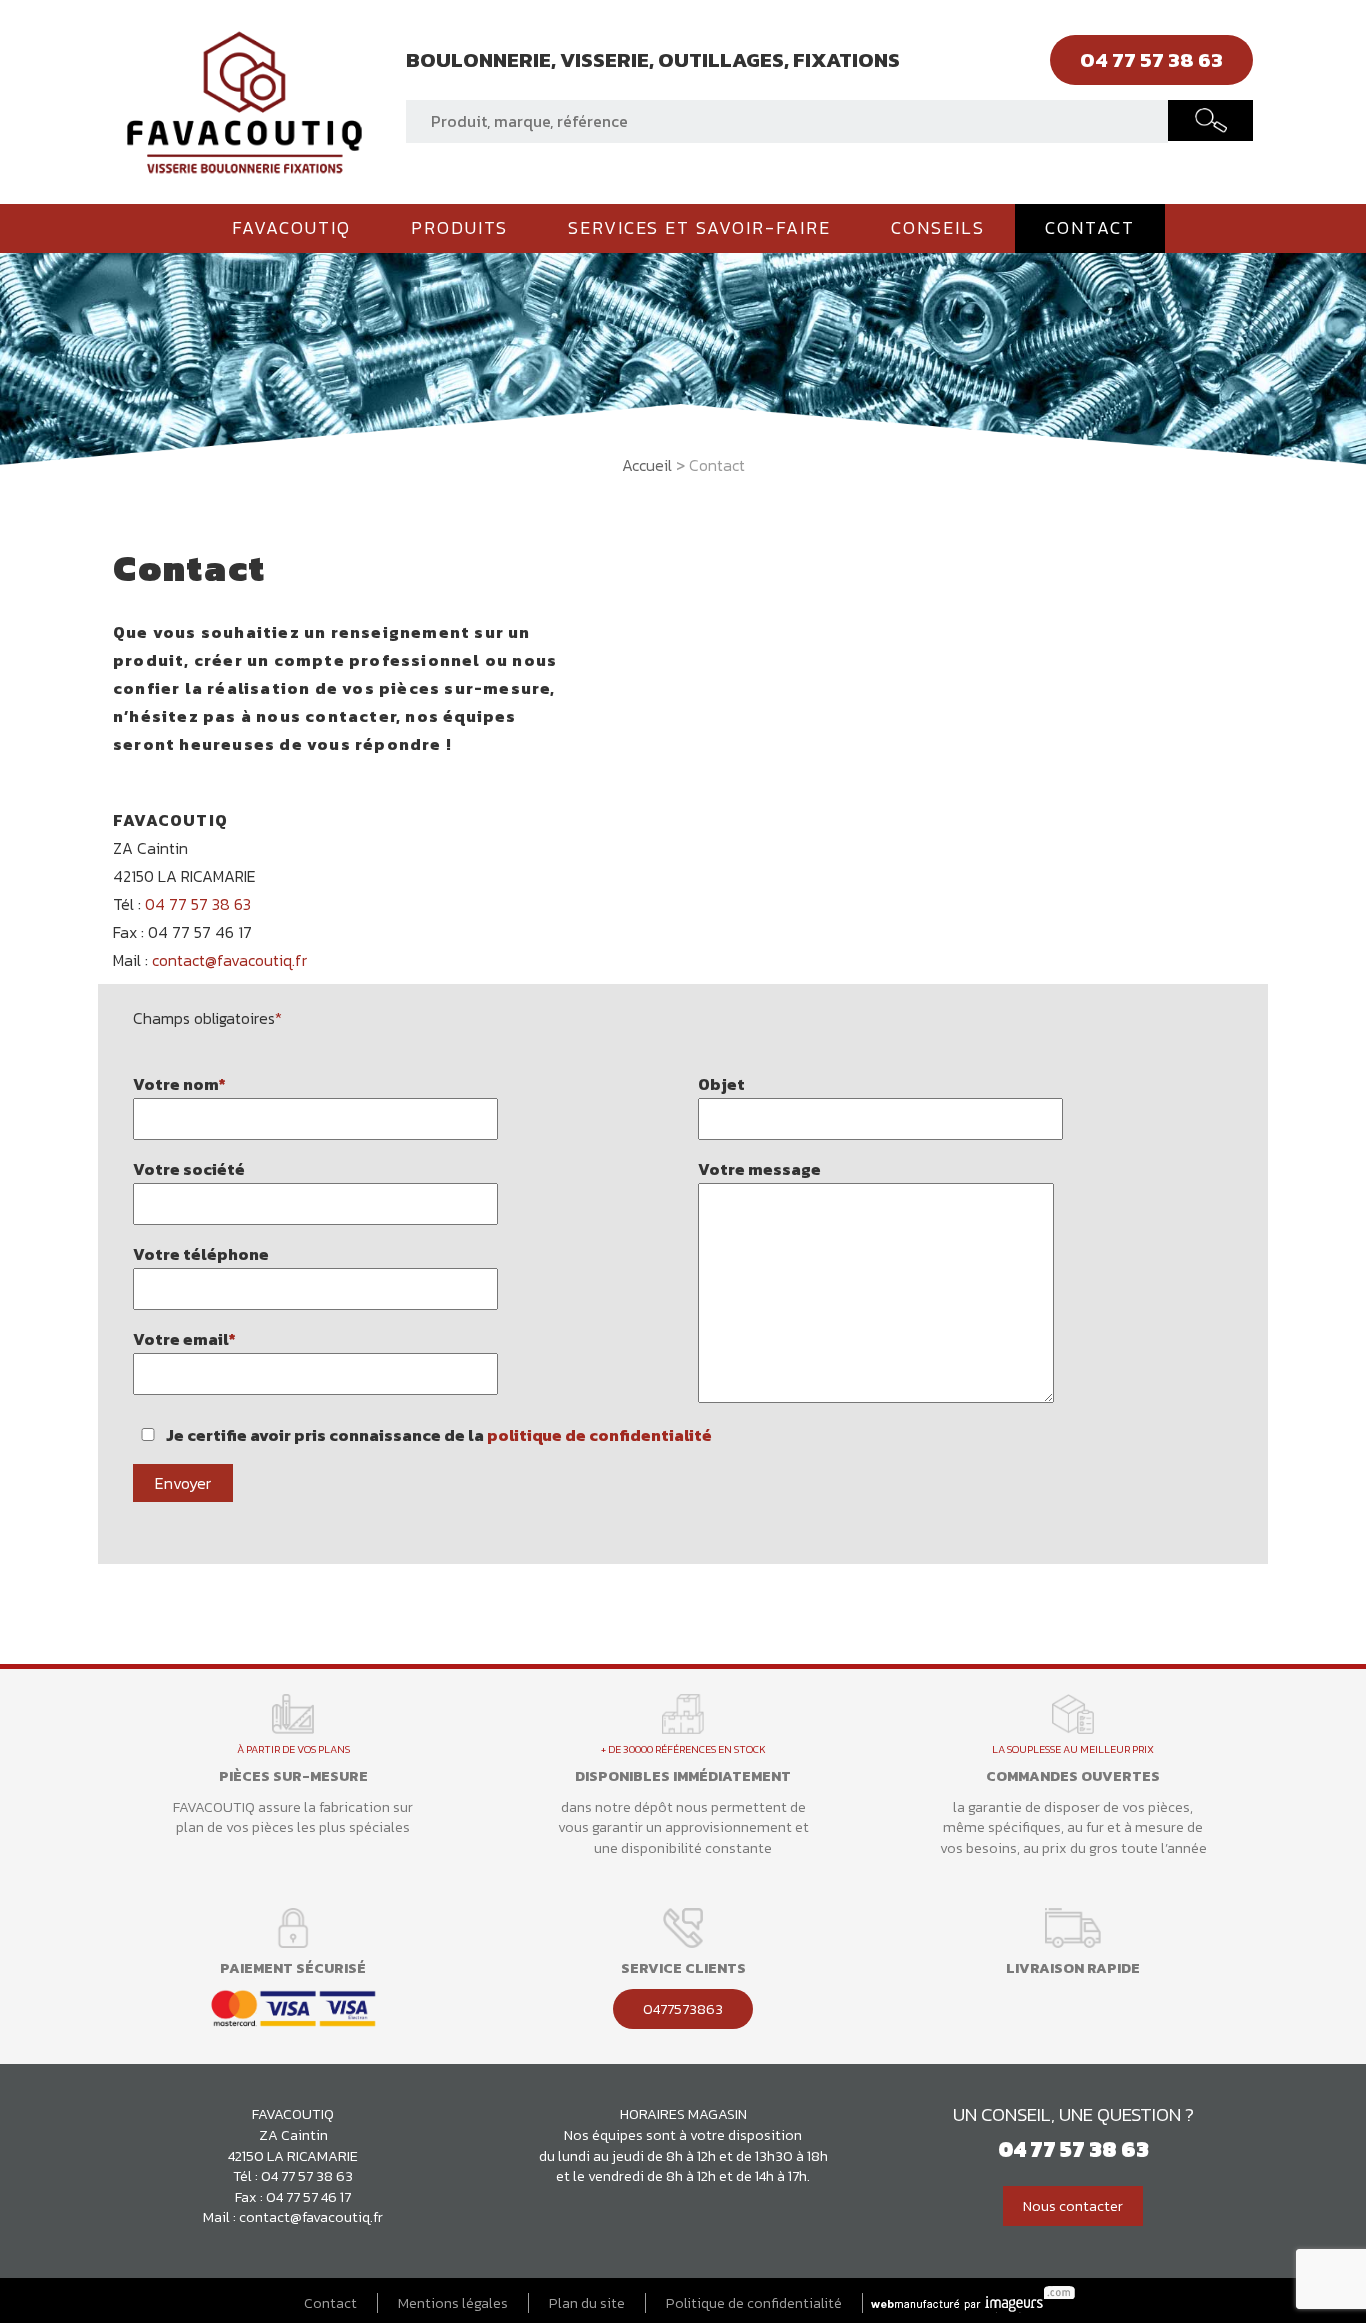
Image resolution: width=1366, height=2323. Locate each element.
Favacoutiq (291, 228)
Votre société (189, 1169)
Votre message (759, 1169)
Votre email (184, 1339)
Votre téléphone (201, 1254)
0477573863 (683, 2009)
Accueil (647, 465)
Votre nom (179, 1084)
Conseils (938, 228)
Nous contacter (1073, 2206)
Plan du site (587, 2303)
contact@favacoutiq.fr (229, 960)
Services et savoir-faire (699, 228)
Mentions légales (453, 2303)
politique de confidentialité (599, 1435)
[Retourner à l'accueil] (244, 100)
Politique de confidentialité (754, 2303)
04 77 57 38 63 (198, 904)
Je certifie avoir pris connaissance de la (437, 1435)
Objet (721, 1084)
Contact (1090, 228)
